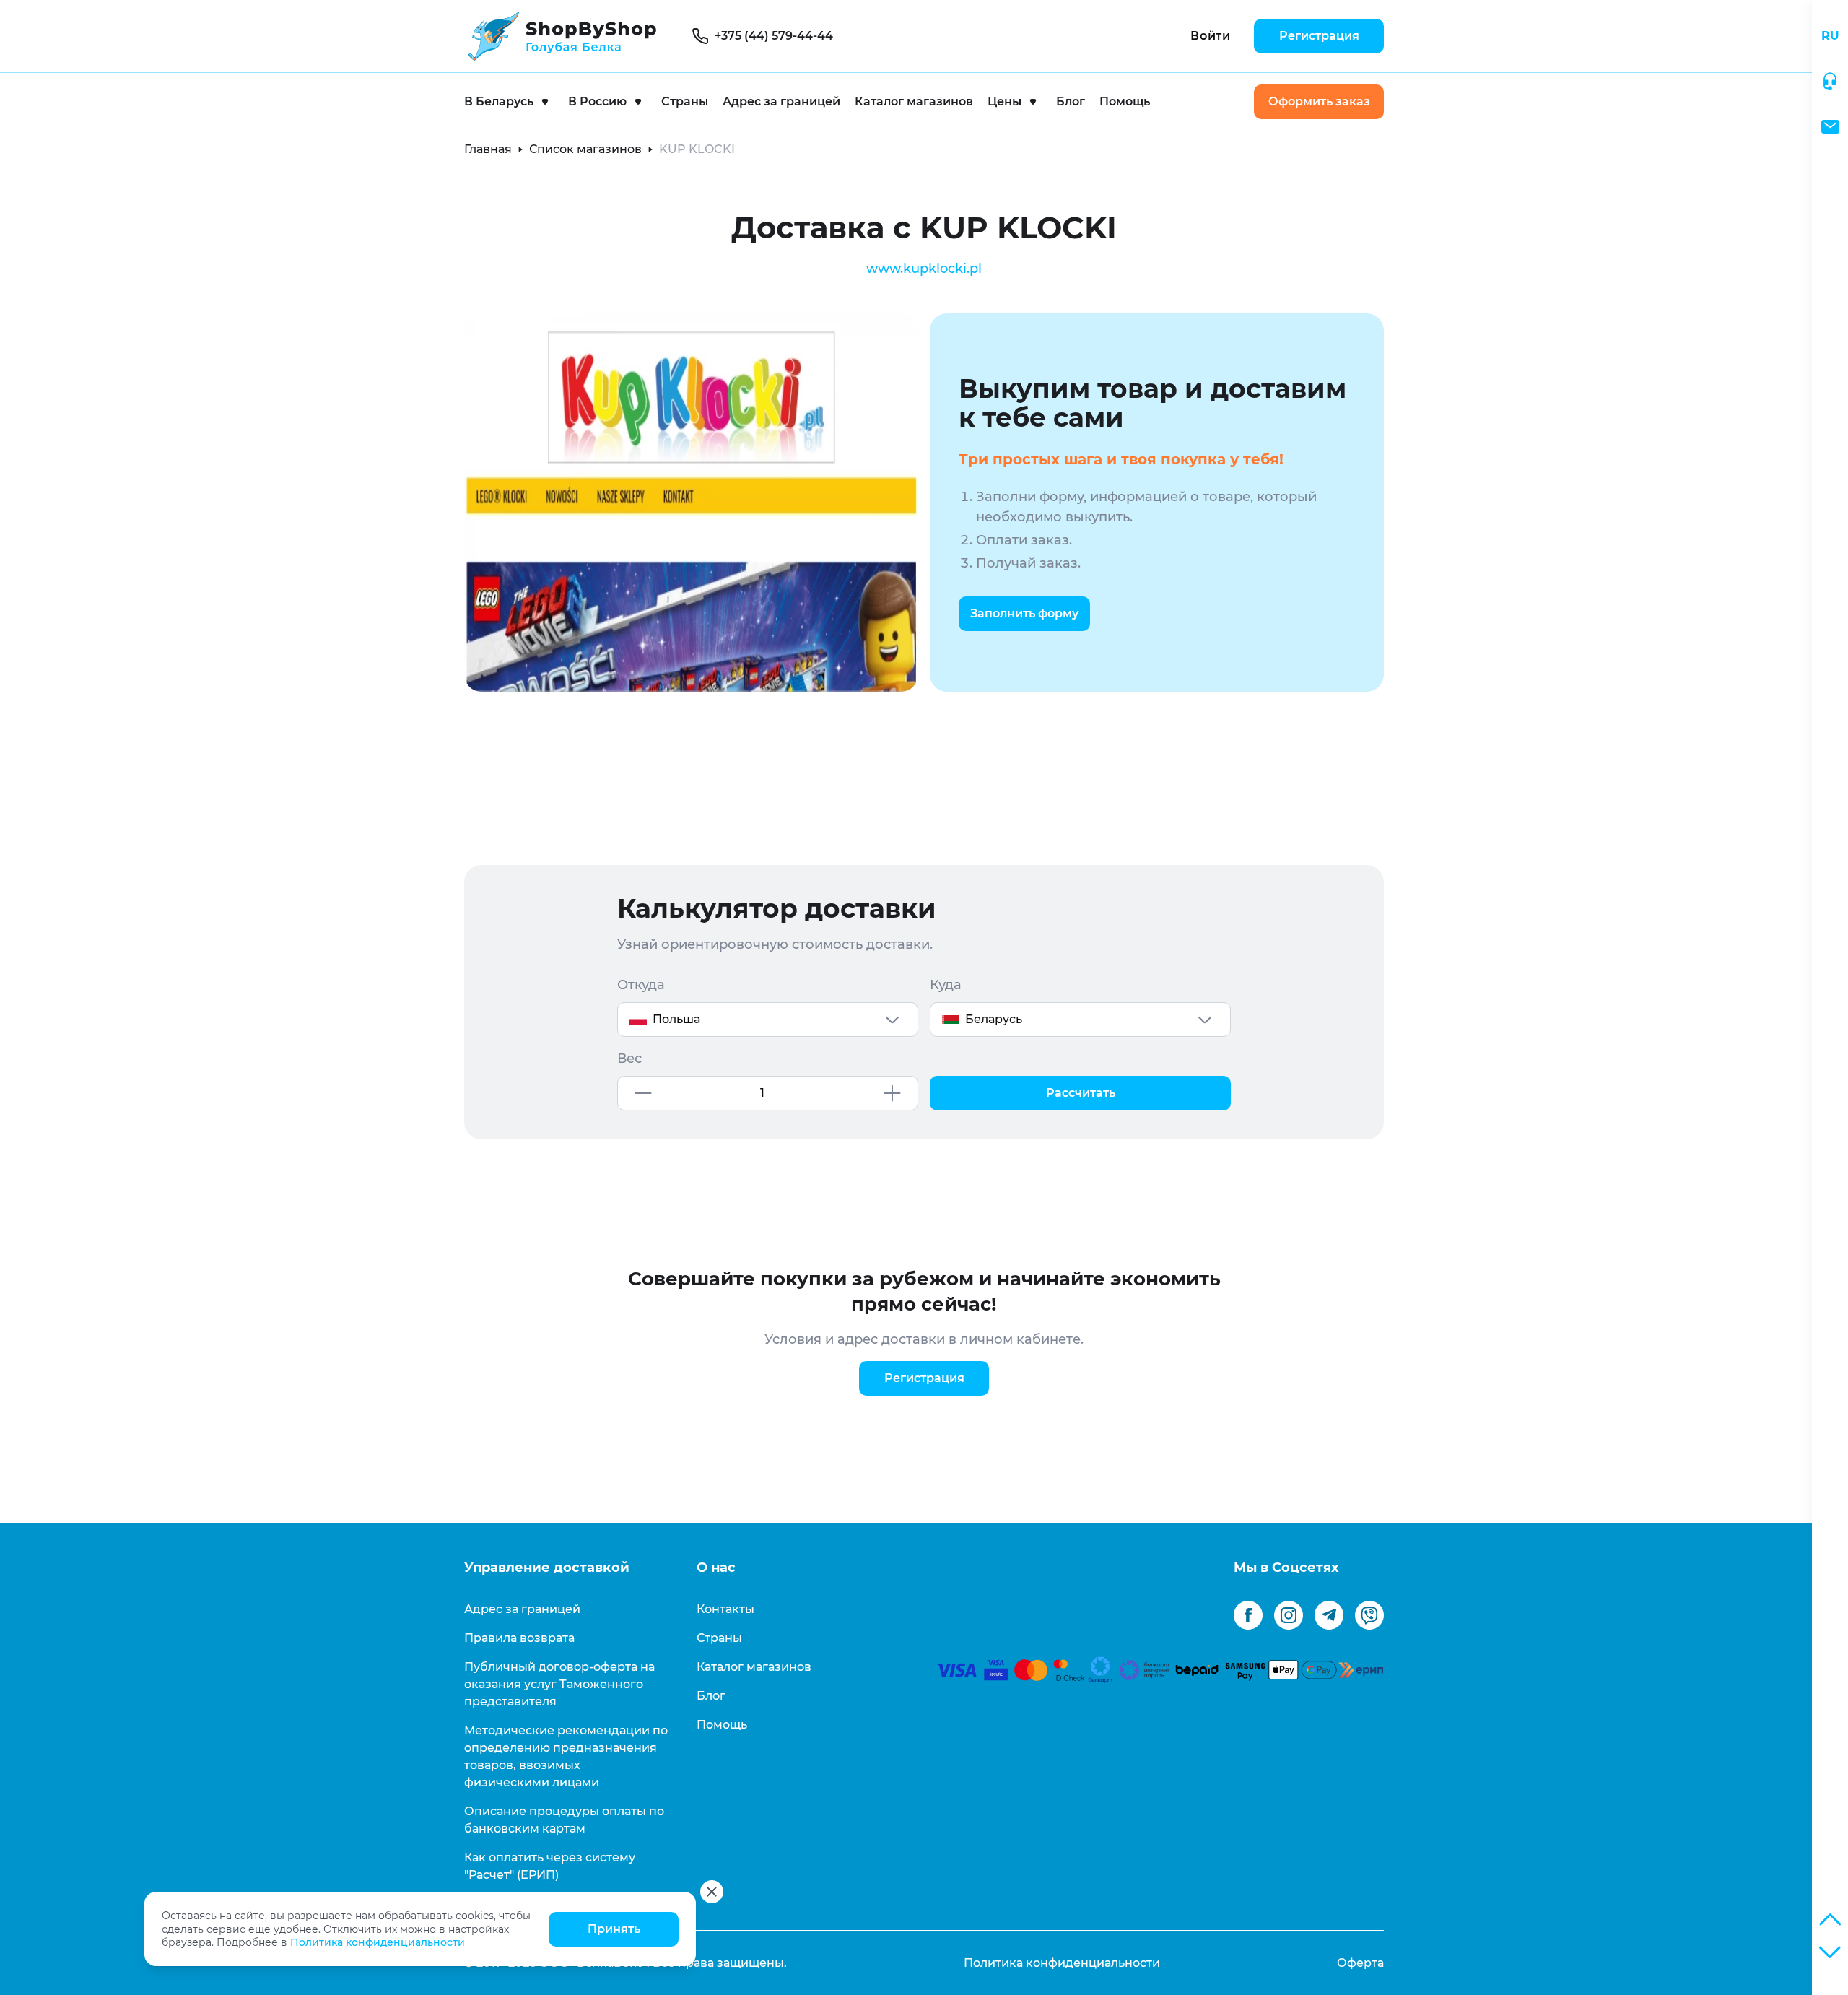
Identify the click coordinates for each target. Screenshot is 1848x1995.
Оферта (1360, 1963)
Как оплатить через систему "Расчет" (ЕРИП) (550, 1866)
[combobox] (768, 1020)
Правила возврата (519, 1638)
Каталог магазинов (914, 101)
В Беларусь (499, 101)
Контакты (725, 1609)
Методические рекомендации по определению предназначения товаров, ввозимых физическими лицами (566, 1756)
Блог (1071, 101)
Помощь (1125, 101)
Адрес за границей (781, 101)
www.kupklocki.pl (924, 269)
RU (1830, 36)
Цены (1004, 101)
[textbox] (768, 1020)
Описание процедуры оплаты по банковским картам (564, 1820)
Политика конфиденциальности (378, 1942)
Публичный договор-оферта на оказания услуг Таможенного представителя (559, 1684)
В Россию (597, 101)
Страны (685, 101)
